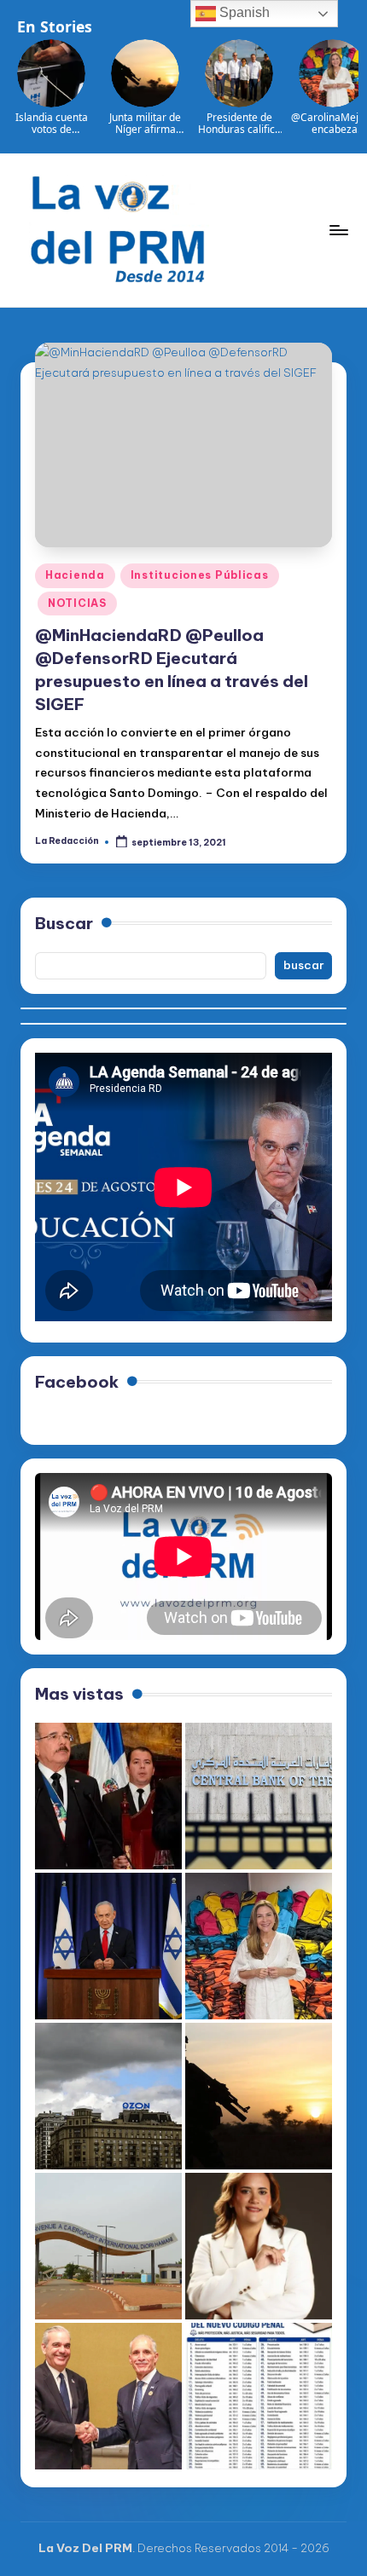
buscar (304, 965)
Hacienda (75, 575)
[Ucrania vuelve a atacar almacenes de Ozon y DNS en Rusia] (108, 2096)
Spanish (243, 12)
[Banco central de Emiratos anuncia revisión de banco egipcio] (259, 1796)
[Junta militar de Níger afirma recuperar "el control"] (259, 2096)
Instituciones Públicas (200, 575)
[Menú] (338, 230)
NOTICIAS (77, 603)
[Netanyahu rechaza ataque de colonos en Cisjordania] (108, 1946)
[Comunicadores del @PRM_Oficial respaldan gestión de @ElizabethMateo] (259, 2246)
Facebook (77, 1382)
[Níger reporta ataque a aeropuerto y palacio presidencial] (108, 2246)
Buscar (64, 923)
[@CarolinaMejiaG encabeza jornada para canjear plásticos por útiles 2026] (259, 1946)
